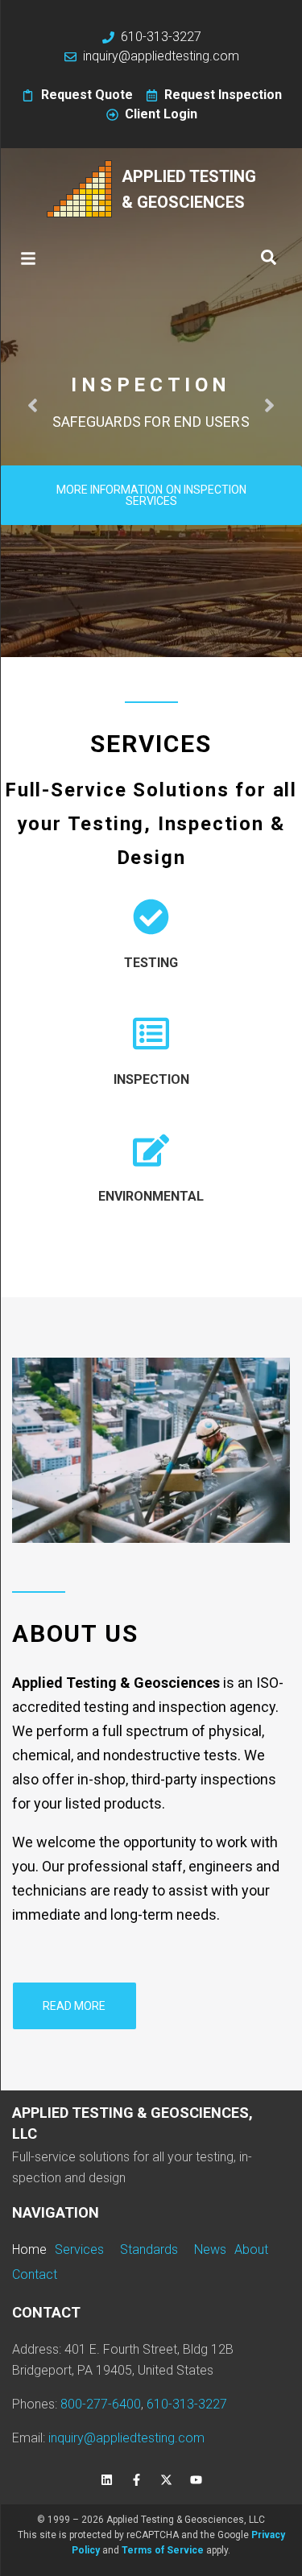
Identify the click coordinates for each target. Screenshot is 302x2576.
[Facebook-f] (136, 2480)
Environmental (151, 1196)
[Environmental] (151, 1150)
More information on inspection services (152, 495)
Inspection (151, 1079)
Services (151, 744)
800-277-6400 (101, 2404)
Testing (151, 963)
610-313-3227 (187, 2404)
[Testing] (151, 917)
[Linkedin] (106, 2480)
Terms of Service (163, 2550)
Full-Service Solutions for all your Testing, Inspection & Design (151, 824)
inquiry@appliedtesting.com (126, 2438)
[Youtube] (196, 2480)
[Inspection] (151, 1034)
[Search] (269, 258)
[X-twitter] (166, 2480)
